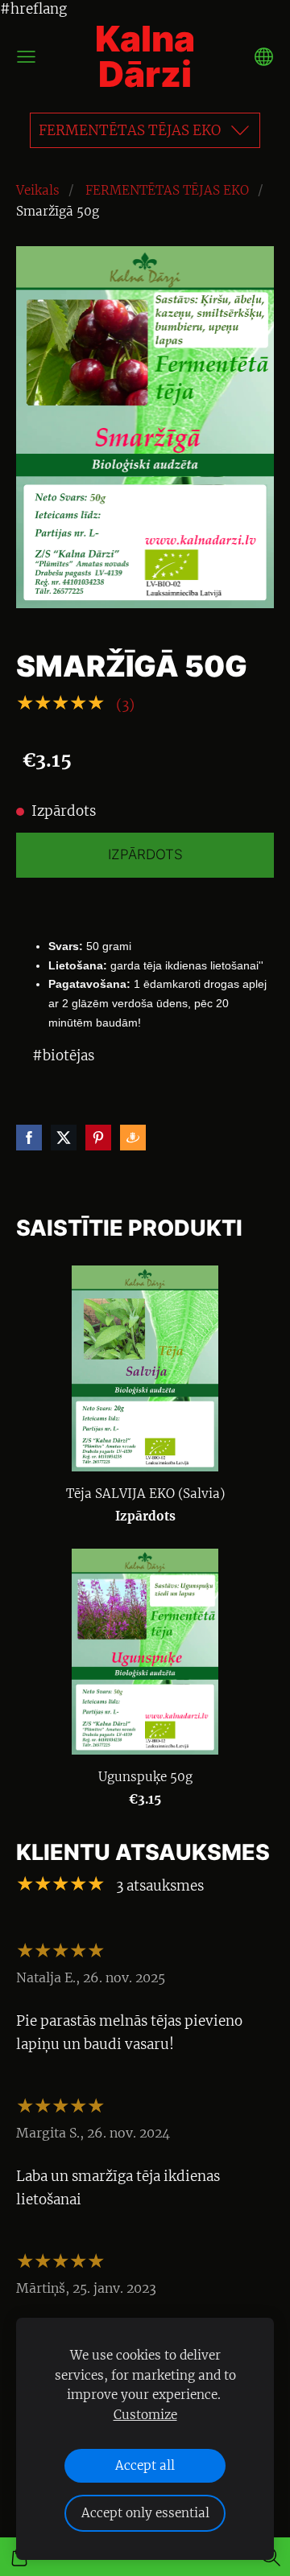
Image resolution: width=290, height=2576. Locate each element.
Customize (145, 2415)
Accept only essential (145, 2513)
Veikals (38, 190)
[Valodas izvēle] (264, 57)
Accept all (145, 2465)
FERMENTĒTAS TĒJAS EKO (167, 190)
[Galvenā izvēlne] (26, 57)
